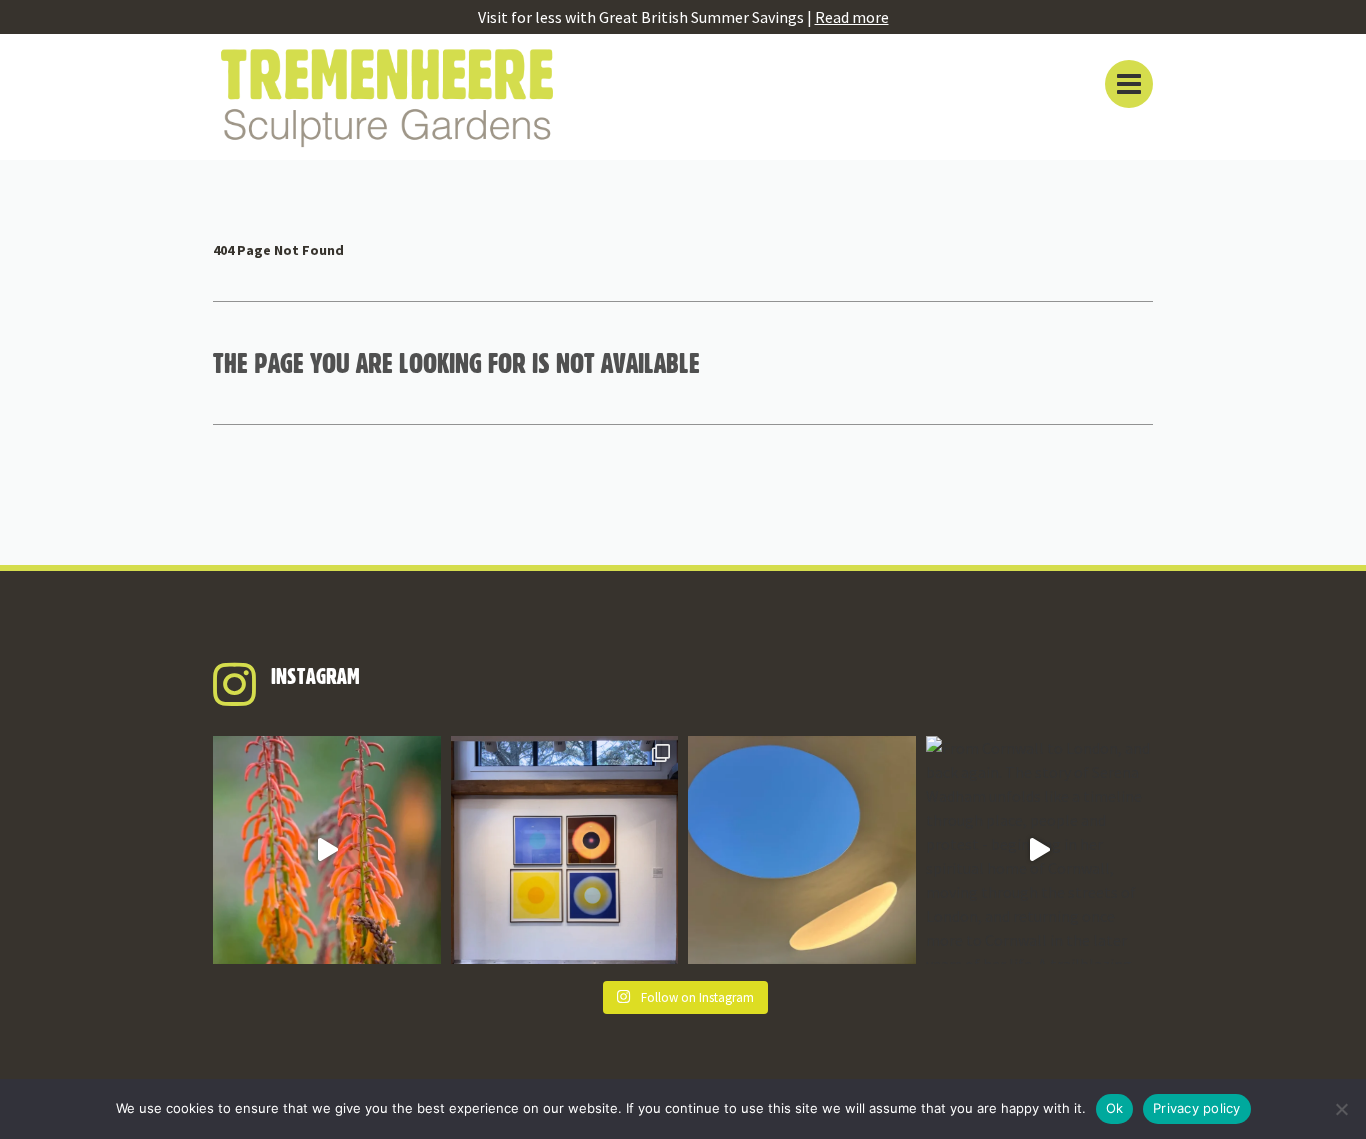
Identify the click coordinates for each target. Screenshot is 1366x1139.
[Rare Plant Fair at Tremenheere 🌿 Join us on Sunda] (327, 850)
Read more (852, 17)
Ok (1115, 1108)
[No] (1341, 1109)
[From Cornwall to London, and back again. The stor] (1040, 850)
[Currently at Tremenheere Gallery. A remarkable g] (565, 850)
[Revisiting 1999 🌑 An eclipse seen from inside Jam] (802, 850)
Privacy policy (1197, 1108)
